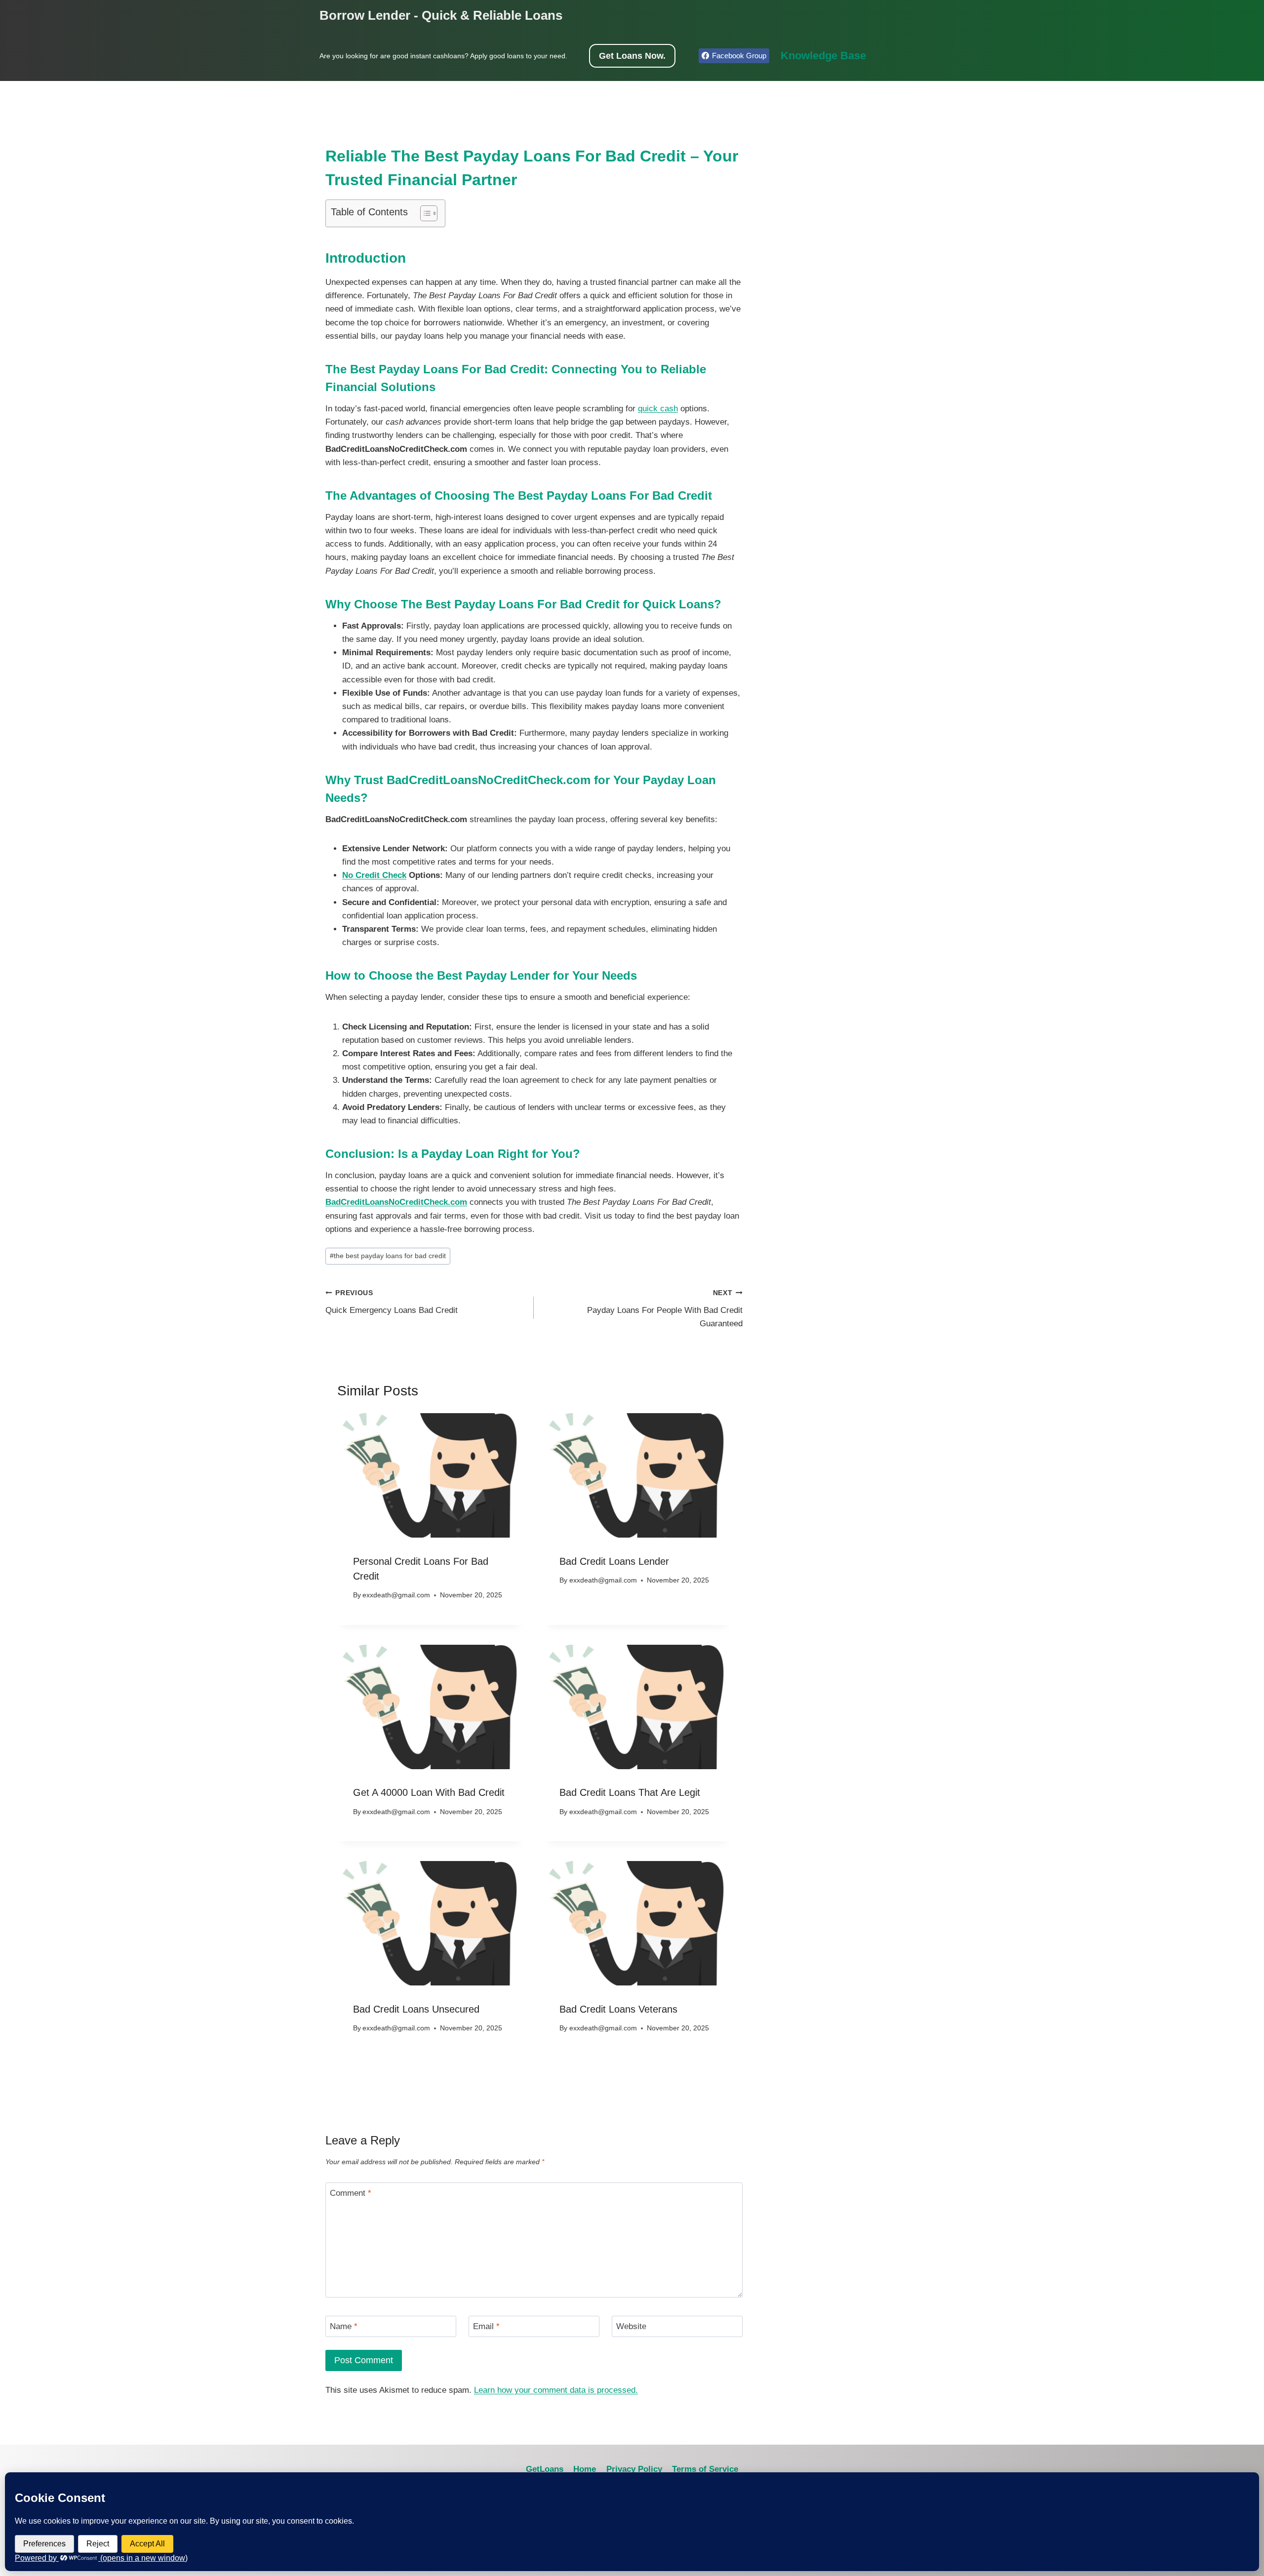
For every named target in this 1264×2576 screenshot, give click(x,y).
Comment (351, 2193)
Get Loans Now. (632, 56)
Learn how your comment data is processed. (556, 2390)
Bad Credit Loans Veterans (618, 2009)
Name (344, 2326)
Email (486, 2326)
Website (631, 2326)
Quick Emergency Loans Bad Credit (392, 1302)
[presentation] (431, 1475)
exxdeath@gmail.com (396, 1595)
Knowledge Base (823, 56)
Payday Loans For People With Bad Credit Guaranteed (665, 1309)
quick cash (658, 409)
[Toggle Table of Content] (424, 213)
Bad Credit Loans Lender (614, 1561)
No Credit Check (374, 875)
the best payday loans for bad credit (388, 1256)
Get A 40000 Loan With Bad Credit (429, 1792)
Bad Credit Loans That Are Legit (630, 1792)
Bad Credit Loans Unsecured (416, 2009)
